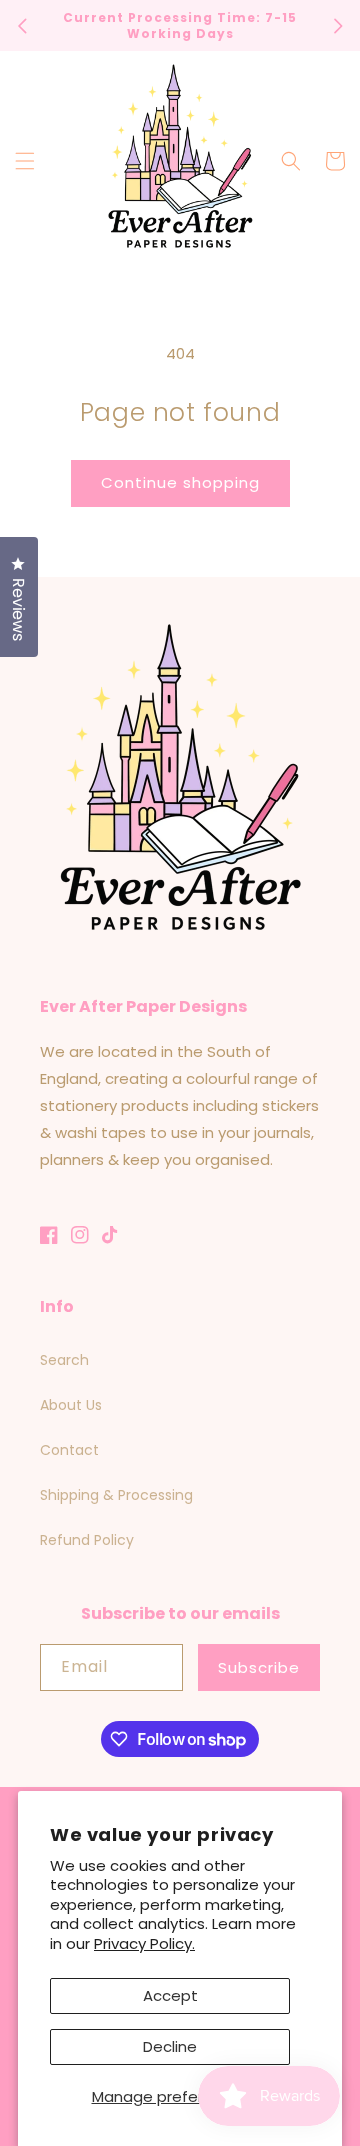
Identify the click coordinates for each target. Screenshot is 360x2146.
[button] (25, 161)
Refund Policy (87, 1540)
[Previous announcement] (22, 26)
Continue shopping (180, 482)
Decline (170, 2046)
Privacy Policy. (144, 1943)
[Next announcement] (338, 26)
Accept (170, 1995)
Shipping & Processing (116, 1495)
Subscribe (259, 1667)
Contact (69, 1450)
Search (64, 1360)
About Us (71, 1405)
